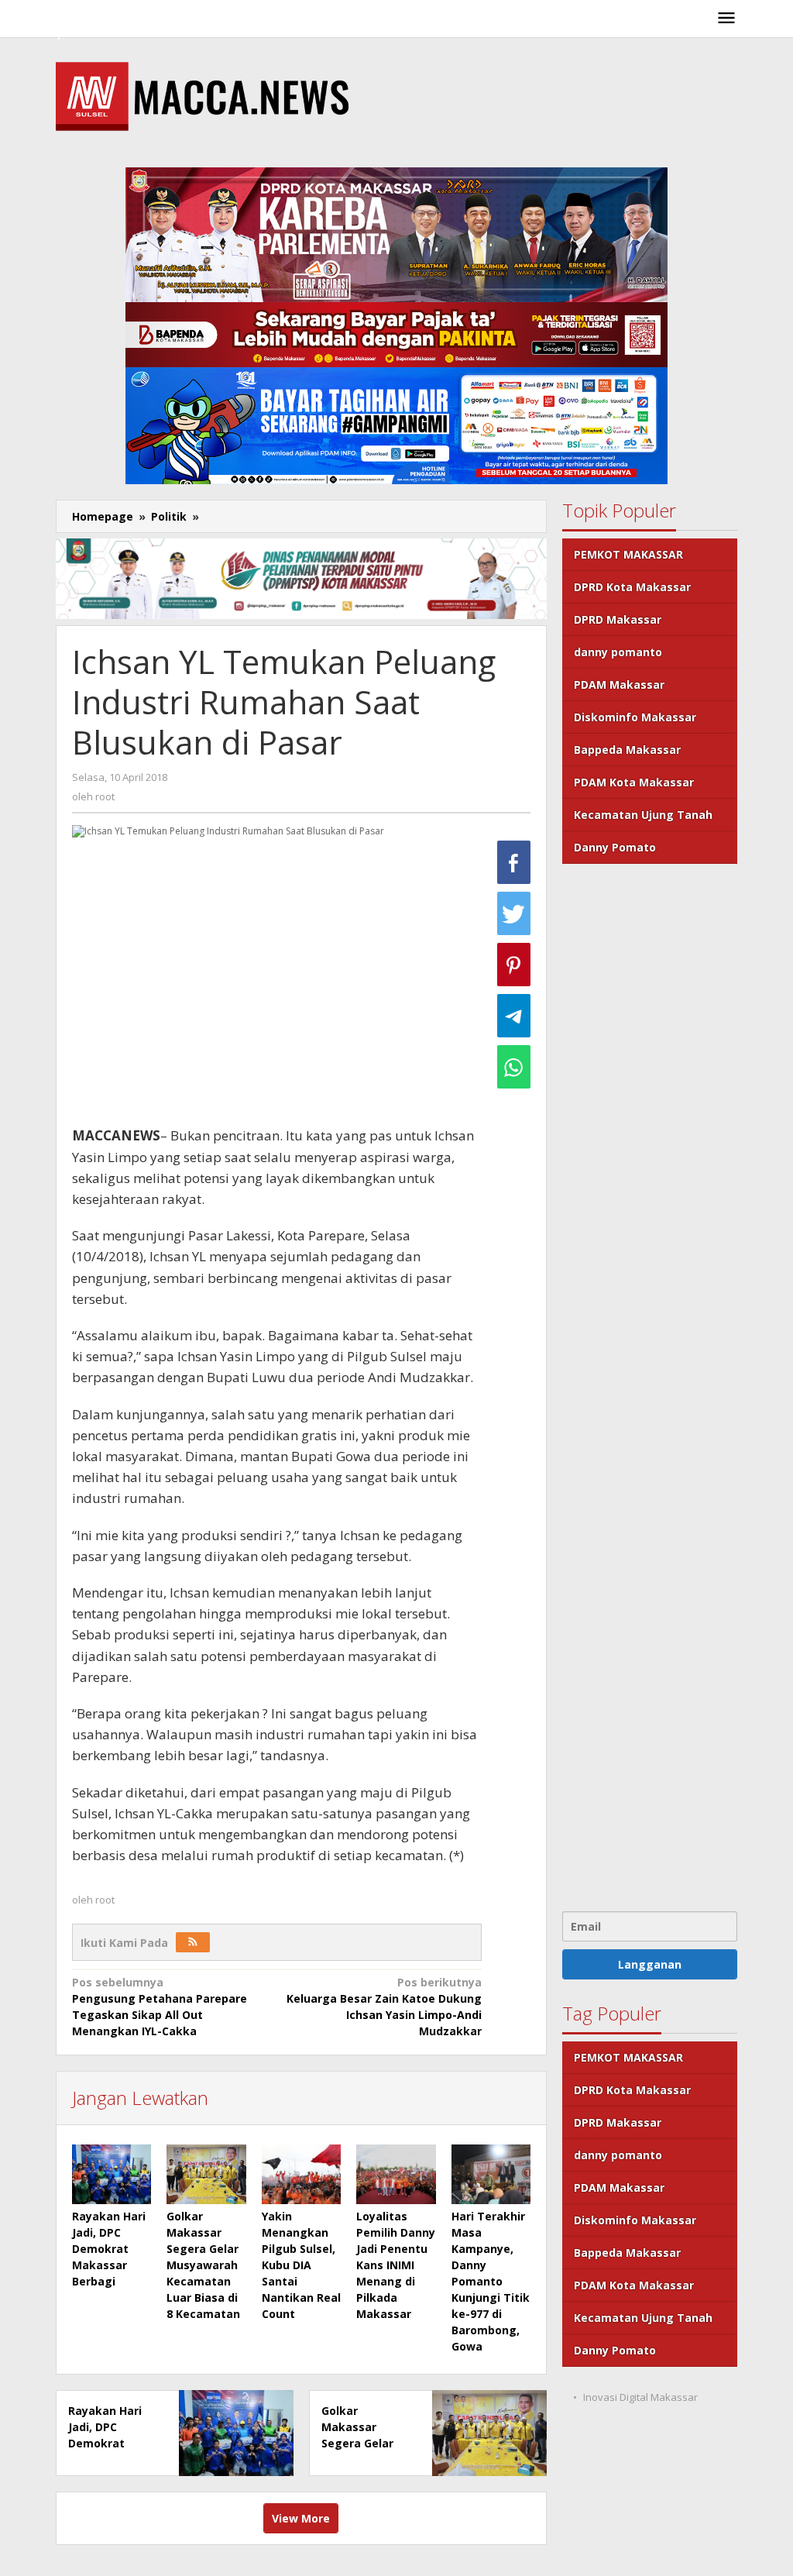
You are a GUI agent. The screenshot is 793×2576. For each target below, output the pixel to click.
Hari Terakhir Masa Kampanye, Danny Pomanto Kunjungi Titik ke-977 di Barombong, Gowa (491, 2281)
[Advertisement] (650, 1386)
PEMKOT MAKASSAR (628, 554)
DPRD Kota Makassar (632, 587)
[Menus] (726, 19)
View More (301, 2518)
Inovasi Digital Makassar (640, 2397)
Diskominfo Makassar (635, 717)
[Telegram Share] (514, 1016)
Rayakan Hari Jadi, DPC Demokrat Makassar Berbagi (109, 2249)
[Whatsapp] (514, 1067)
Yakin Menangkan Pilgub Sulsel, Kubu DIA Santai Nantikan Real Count (301, 2265)
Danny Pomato (615, 847)
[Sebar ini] (514, 862)
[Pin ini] (514, 965)
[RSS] (193, 1942)
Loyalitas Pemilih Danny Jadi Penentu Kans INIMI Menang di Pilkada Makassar (396, 2265)
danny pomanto (618, 652)
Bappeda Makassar (627, 750)
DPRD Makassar (618, 619)
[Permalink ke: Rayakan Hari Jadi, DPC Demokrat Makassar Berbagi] (112, 2174)
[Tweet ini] (514, 913)
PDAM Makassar (619, 684)
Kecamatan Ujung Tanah (643, 815)
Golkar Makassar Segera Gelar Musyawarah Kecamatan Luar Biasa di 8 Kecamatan (203, 2265)
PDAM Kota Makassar (634, 782)
